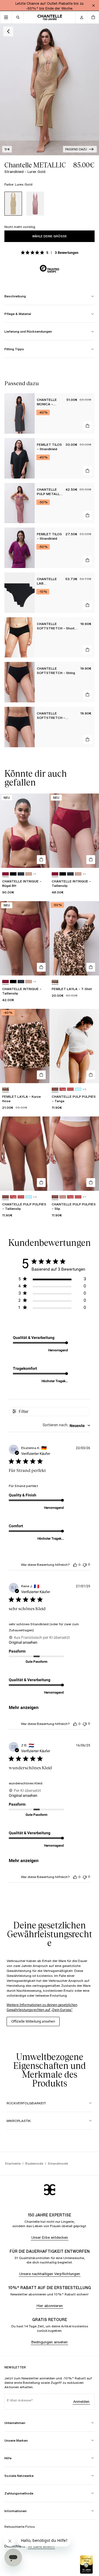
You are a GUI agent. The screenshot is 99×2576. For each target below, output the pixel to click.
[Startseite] (50, 17)
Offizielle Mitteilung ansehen (33, 2021)
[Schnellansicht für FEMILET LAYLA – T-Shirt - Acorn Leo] (91, 967)
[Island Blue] (78, 1089)
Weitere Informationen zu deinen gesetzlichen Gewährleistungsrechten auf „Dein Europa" (42, 2007)
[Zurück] (8, 31)
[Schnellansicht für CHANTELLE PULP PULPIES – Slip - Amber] (91, 1183)
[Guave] (70, 1089)
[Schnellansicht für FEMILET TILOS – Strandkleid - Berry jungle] (87, 560)
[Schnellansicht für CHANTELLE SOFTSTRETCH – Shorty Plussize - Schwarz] (87, 650)
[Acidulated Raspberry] (5, 874)
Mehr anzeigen (24, 1707)
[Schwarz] (13, 874)
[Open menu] (6, 17)
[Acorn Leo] (55, 982)
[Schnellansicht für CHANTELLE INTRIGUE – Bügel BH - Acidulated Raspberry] (41, 860)
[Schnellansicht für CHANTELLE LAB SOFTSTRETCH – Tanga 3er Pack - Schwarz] (87, 605)
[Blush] (63, 1197)
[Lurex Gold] (13, 204)
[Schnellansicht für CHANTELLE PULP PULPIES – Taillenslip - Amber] (41, 1183)
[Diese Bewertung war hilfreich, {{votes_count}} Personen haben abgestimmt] (75, 1565)
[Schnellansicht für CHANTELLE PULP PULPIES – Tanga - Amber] (91, 1075)
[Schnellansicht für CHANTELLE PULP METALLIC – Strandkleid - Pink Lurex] (87, 515)
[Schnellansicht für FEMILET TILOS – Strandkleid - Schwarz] (87, 471)
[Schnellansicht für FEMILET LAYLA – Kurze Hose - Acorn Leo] (41, 1075)
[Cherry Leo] (63, 1089)
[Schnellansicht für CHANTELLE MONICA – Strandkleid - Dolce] (87, 426)
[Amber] (55, 1089)
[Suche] (18, 17)
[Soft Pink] (29, 874)
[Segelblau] (21, 874)
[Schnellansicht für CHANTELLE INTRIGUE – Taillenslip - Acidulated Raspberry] (91, 860)
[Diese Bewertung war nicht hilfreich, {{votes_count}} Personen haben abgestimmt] (85, 1565)
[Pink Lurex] (35, 204)
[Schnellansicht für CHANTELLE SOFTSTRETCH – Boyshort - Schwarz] (87, 740)
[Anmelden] (81, 17)
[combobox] (66, 1426)
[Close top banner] (94, 6)
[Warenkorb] (93, 17)
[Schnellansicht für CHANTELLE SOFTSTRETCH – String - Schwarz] (87, 695)
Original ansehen (23, 1642)
